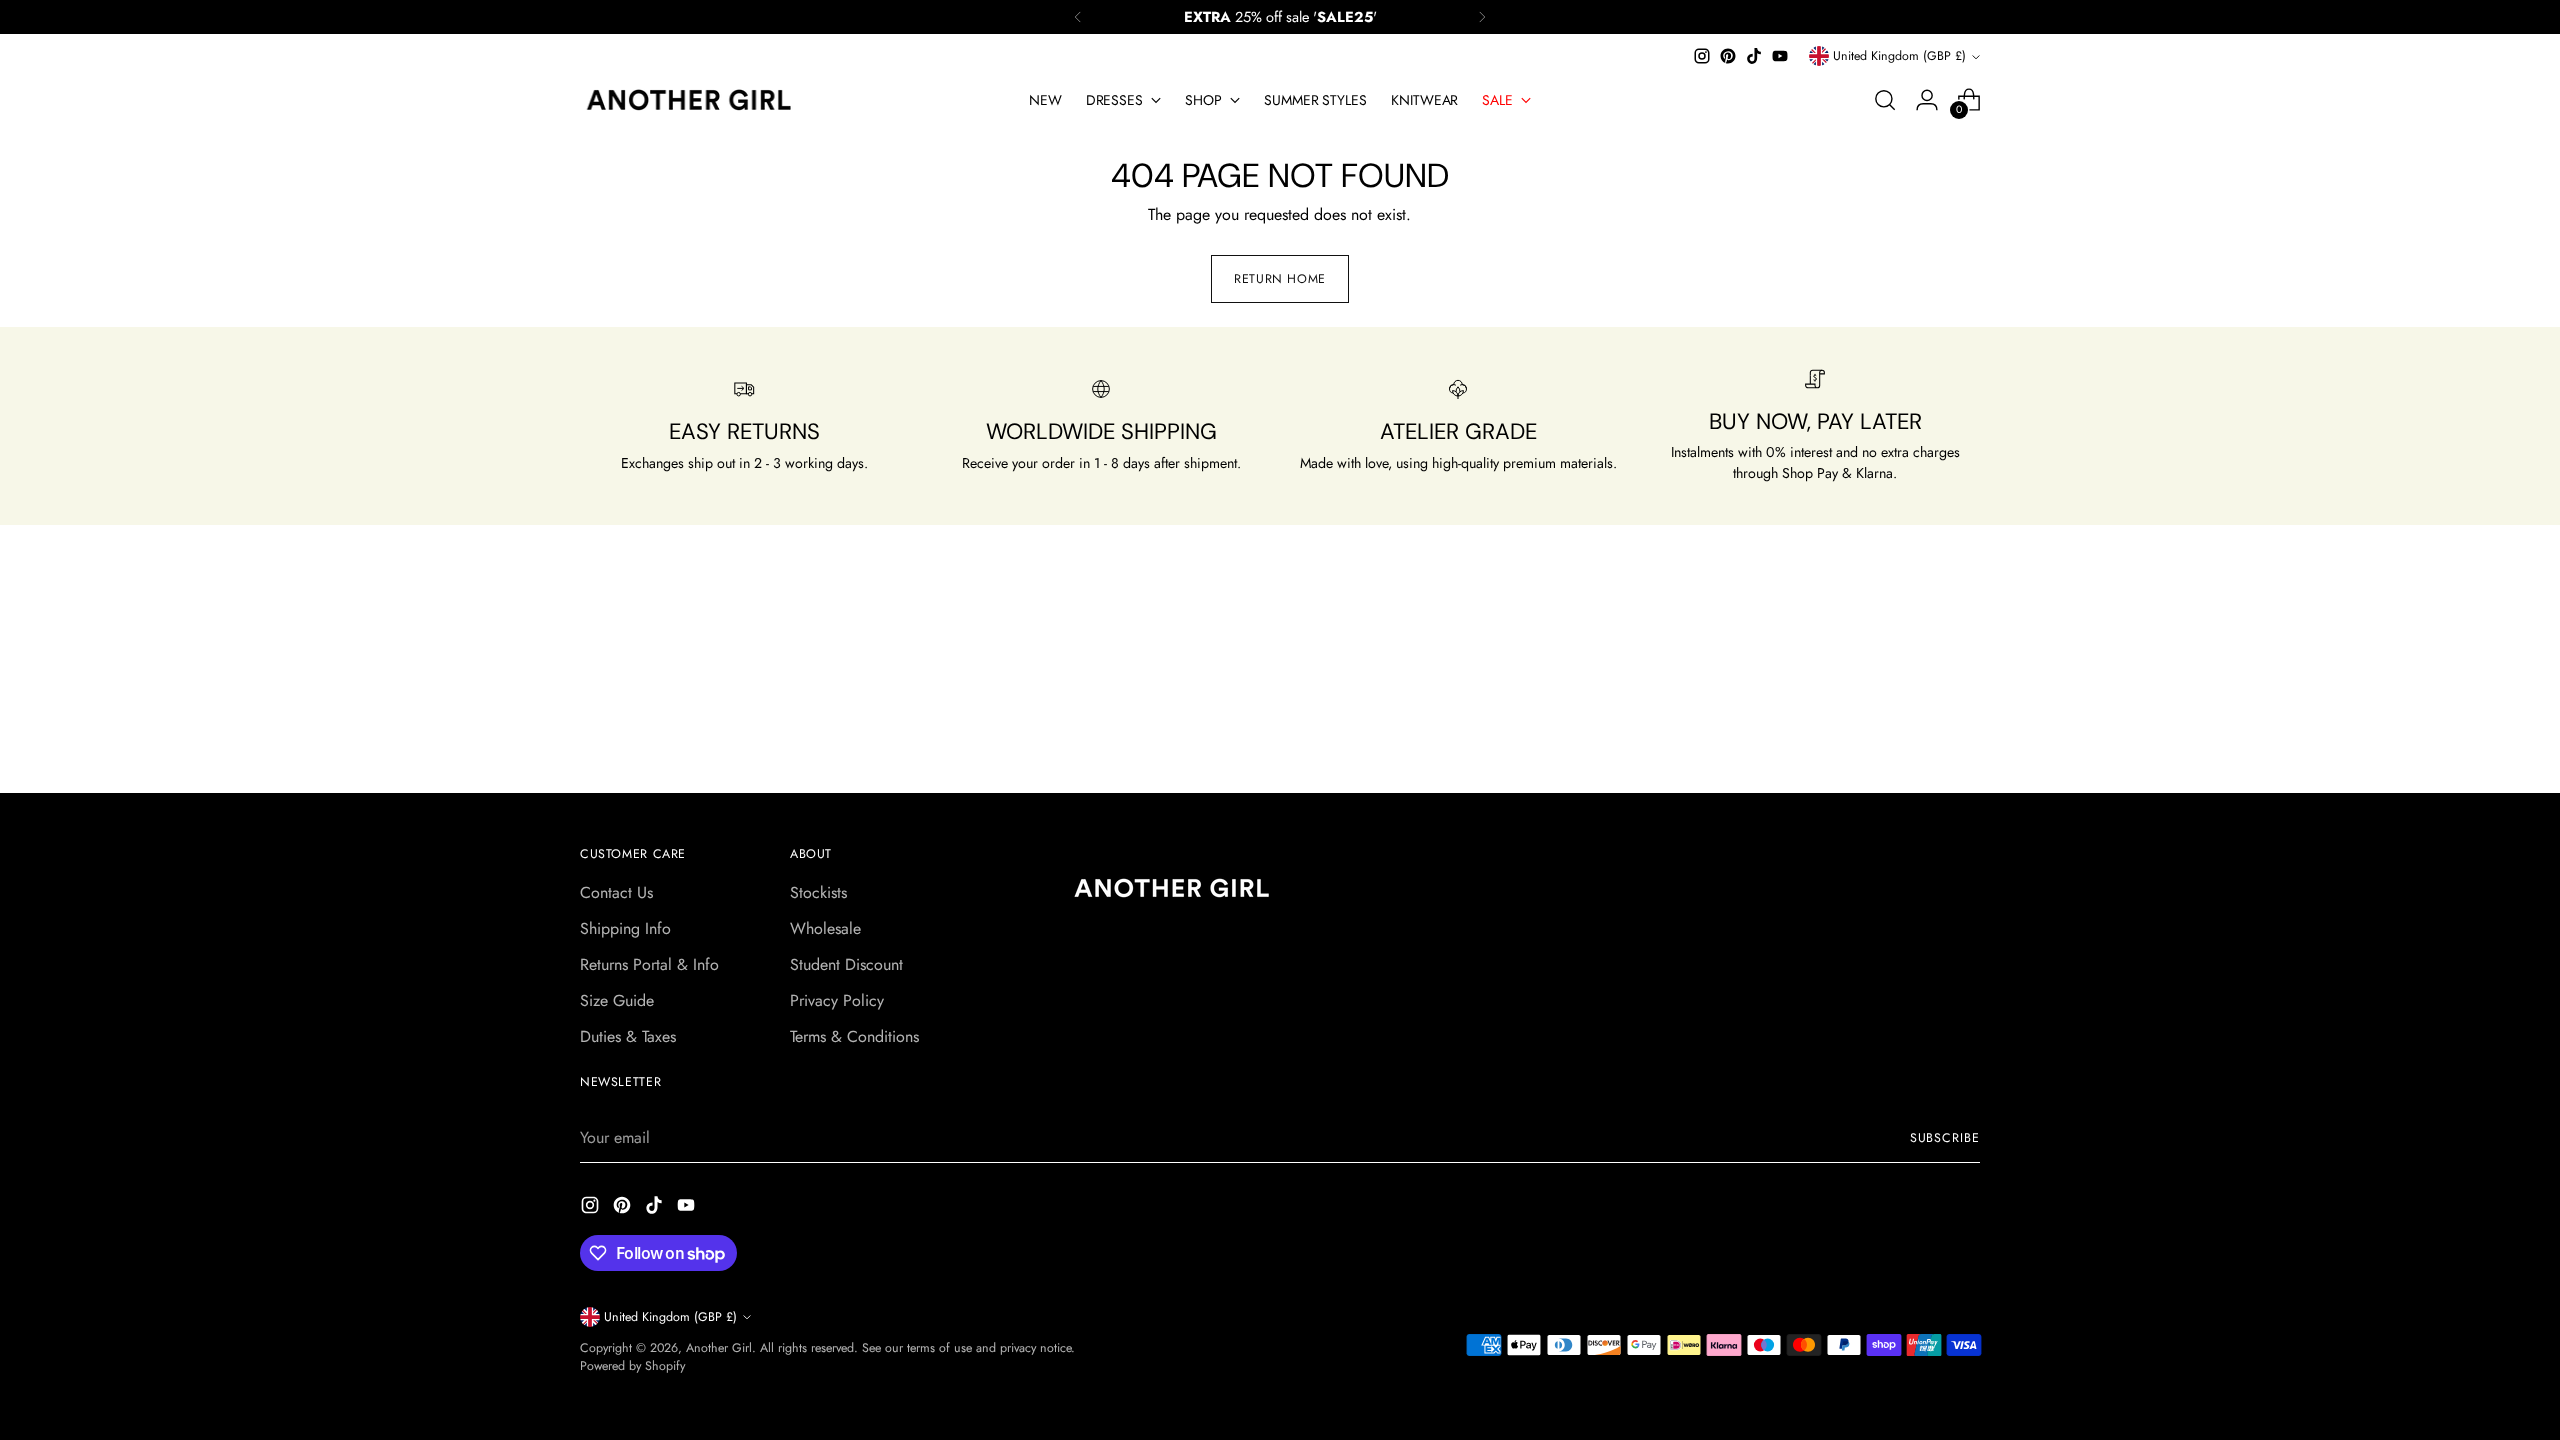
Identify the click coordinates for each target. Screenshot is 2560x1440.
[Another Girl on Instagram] (1702, 56)
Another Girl (719, 1348)
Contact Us (616, 892)
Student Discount (846, 964)
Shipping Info (625, 928)
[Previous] (1078, 17)
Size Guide (617, 1000)
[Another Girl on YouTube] (1780, 56)
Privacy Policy (837, 1000)
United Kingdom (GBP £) (1899, 56)
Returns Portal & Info (649, 964)
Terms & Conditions (854, 1036)
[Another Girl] (695, 99)
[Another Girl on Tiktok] (1754, 56)
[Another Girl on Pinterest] (1728, 56)
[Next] (1482, 17)
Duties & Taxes (628, 1036)
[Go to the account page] (1927, 100)
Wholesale (825, 928)
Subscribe (1945, 1138)
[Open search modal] (1885, 100)
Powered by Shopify (632, 1366)
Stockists (818, 892)
